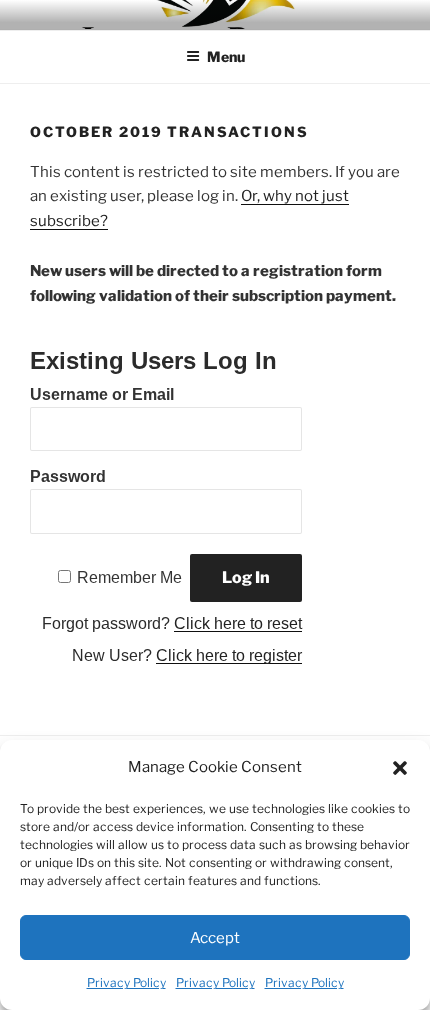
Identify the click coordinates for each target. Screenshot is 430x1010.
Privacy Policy (126, 982)
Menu (226, 56)
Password (68, 476)
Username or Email (102, 394)
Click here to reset (238, 623)
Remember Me (129, 577)
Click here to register (229, 655)
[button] (400, 768)
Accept (215, 938)
